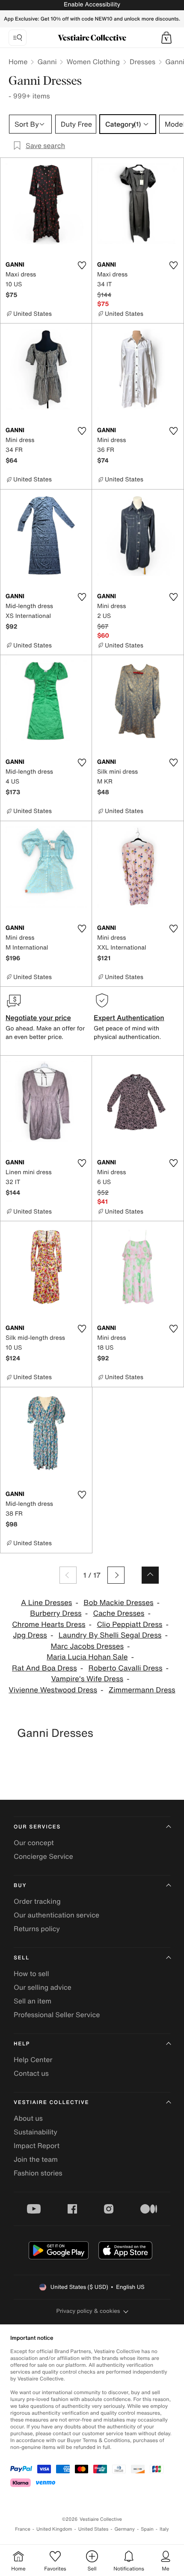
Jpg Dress (30, 1635)
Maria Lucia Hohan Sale (87, 1657)
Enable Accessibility (92, 4)
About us (28, 2118)
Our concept (34, 1843)
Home (18, 62)
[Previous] (68, 1575)
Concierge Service (43, 1856)
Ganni (47, 62)
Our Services (37, 1827)
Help (22, 2044)
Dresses (142, 62)
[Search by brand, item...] (18, 38)
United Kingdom (54, 2529)
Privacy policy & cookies (88, 2311)
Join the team (36, 2159)
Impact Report (37, 2146)
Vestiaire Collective (51, 2103)
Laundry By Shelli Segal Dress (110, 1635)
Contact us (31, 2073)
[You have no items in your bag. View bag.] (166, 38)
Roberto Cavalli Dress (126, 1668)
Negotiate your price (38, 1018)
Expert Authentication (129, 1018)
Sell (22, 1958)
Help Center (33, 2060)
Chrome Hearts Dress (49, 1625)
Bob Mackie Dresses (118, 1603)
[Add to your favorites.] (82, 265)
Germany (125, 2529)
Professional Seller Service (57, 2015)
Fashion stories (38, 2173)
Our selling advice (43, 1987)
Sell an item (33, 2001)
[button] (166, 38)
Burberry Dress (56, 1613)
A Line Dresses (47, 1603)
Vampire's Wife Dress (87, 1679)
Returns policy (37, 1929)
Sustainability (36, 2132)
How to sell (31, 1974)
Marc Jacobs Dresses (87, 1646)
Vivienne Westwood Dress (53, 1690)
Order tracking (37, 1901)
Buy (20, 1886)
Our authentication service (56, 1915)
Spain (147, 2529)
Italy (164, 2529)
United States (93, 2529)
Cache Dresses (119, 1613)
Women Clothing (93, 62)
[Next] (116, 1575)
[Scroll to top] (150, 1575)
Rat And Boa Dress (45, 1668)
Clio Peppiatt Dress (129, 1625)
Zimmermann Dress (142, 1690)
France (23, 2529)
